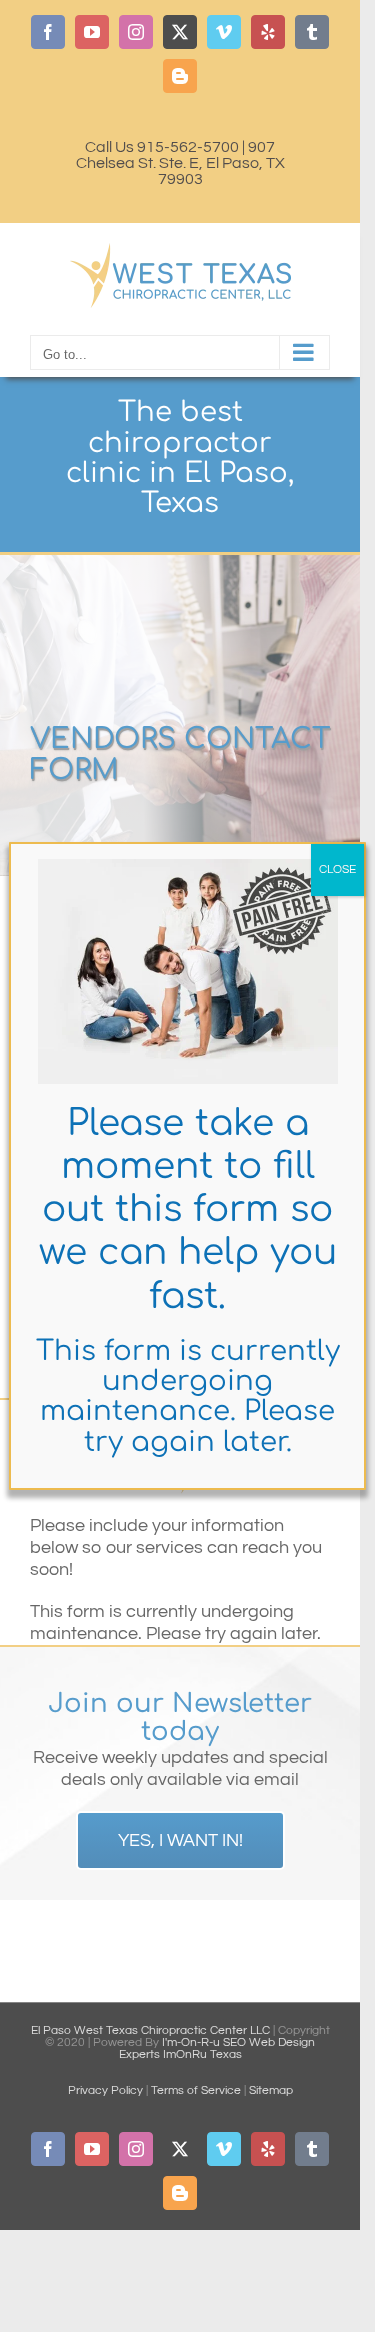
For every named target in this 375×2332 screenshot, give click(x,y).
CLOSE (337, 869)
